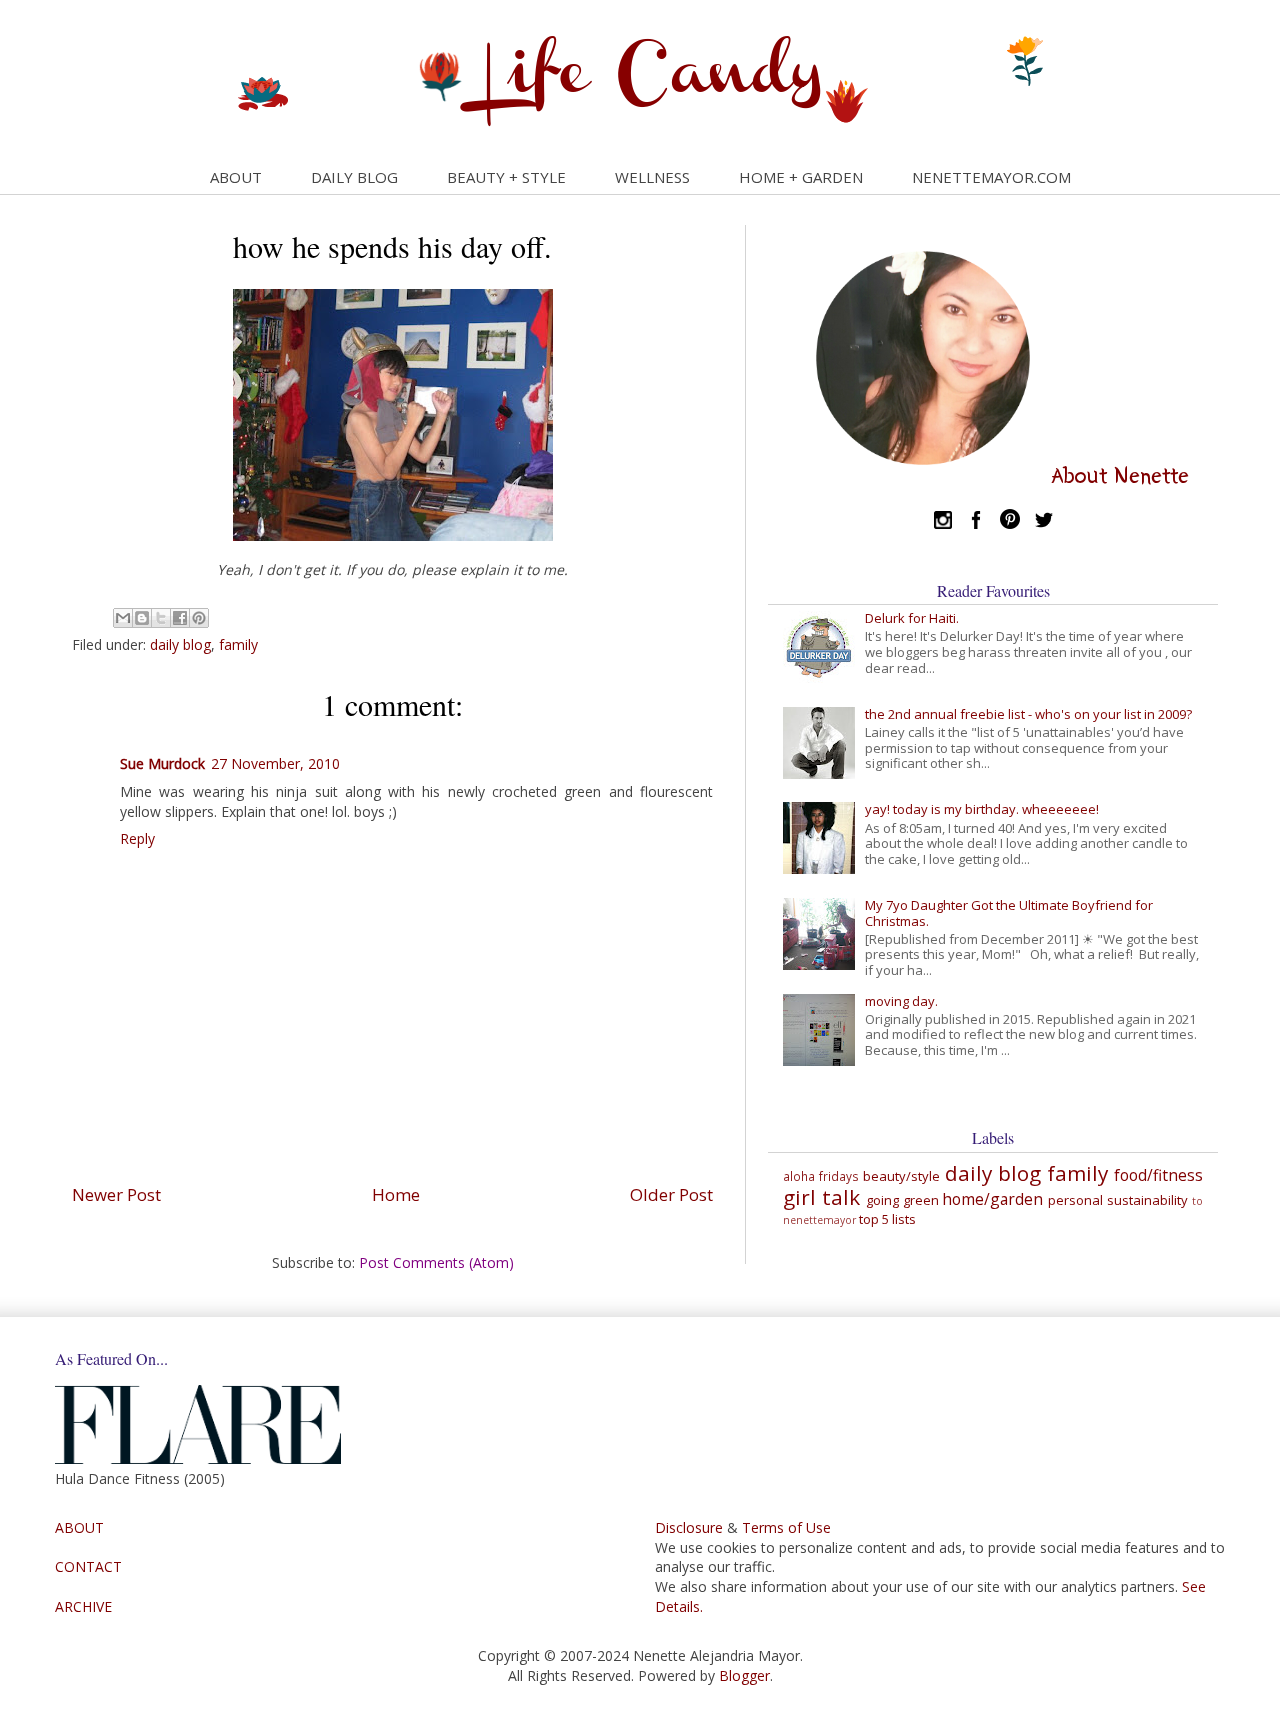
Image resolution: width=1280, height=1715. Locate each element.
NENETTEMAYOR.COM (991, 177)
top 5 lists (887, 1219)
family (238, 644)
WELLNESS (652, 177)
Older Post (671, 1194)
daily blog (180, 644)
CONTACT (88, 1566)
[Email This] (123, 618)
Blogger (744, 1675)
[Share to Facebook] (180, 618)
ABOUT (236, 177)
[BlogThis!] (142, 618)
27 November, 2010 (275, 763)
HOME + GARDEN (801, 177)
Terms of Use (786, 1527)
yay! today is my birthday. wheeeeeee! (982, 809)
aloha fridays (821, 1176)
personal (1075, 1200)
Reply (137, 838)
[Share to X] (161, 618)
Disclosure (689, 1527)
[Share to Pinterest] (199, 618)
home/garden (992, 1199)
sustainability (1147, 1200)
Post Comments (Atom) (436, 1262)
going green (902, 1200)
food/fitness (1158, 1175)
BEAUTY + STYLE (506, 177)
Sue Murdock (162, 763)
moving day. (901, 1001)
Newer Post (116, 1194)
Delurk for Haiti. (912, 618)
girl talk (821, 1197)
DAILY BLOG (354, 177)
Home (396, 1194)
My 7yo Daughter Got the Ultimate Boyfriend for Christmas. (1009, 913)
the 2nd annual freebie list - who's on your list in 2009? (1028, 714)
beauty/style (901, 1176)
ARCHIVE (83, 1606)
